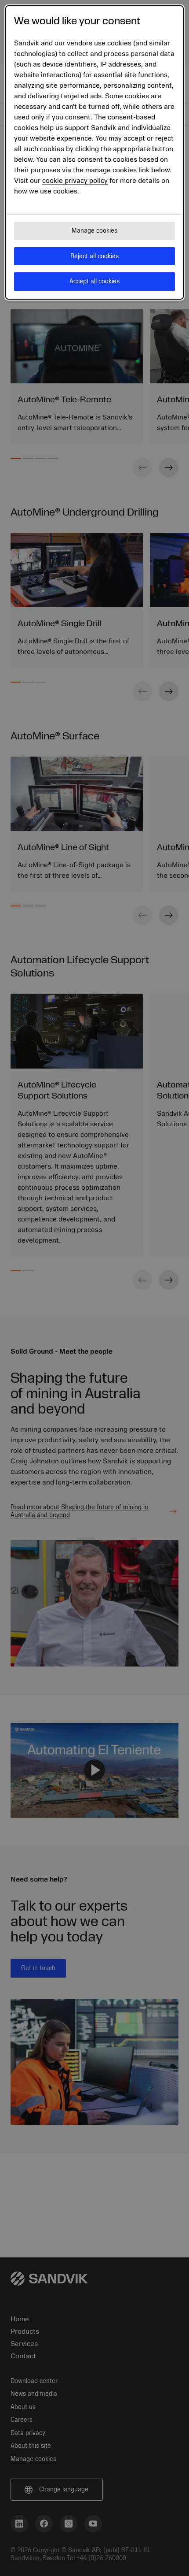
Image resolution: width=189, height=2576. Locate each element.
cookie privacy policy (75, 181)
